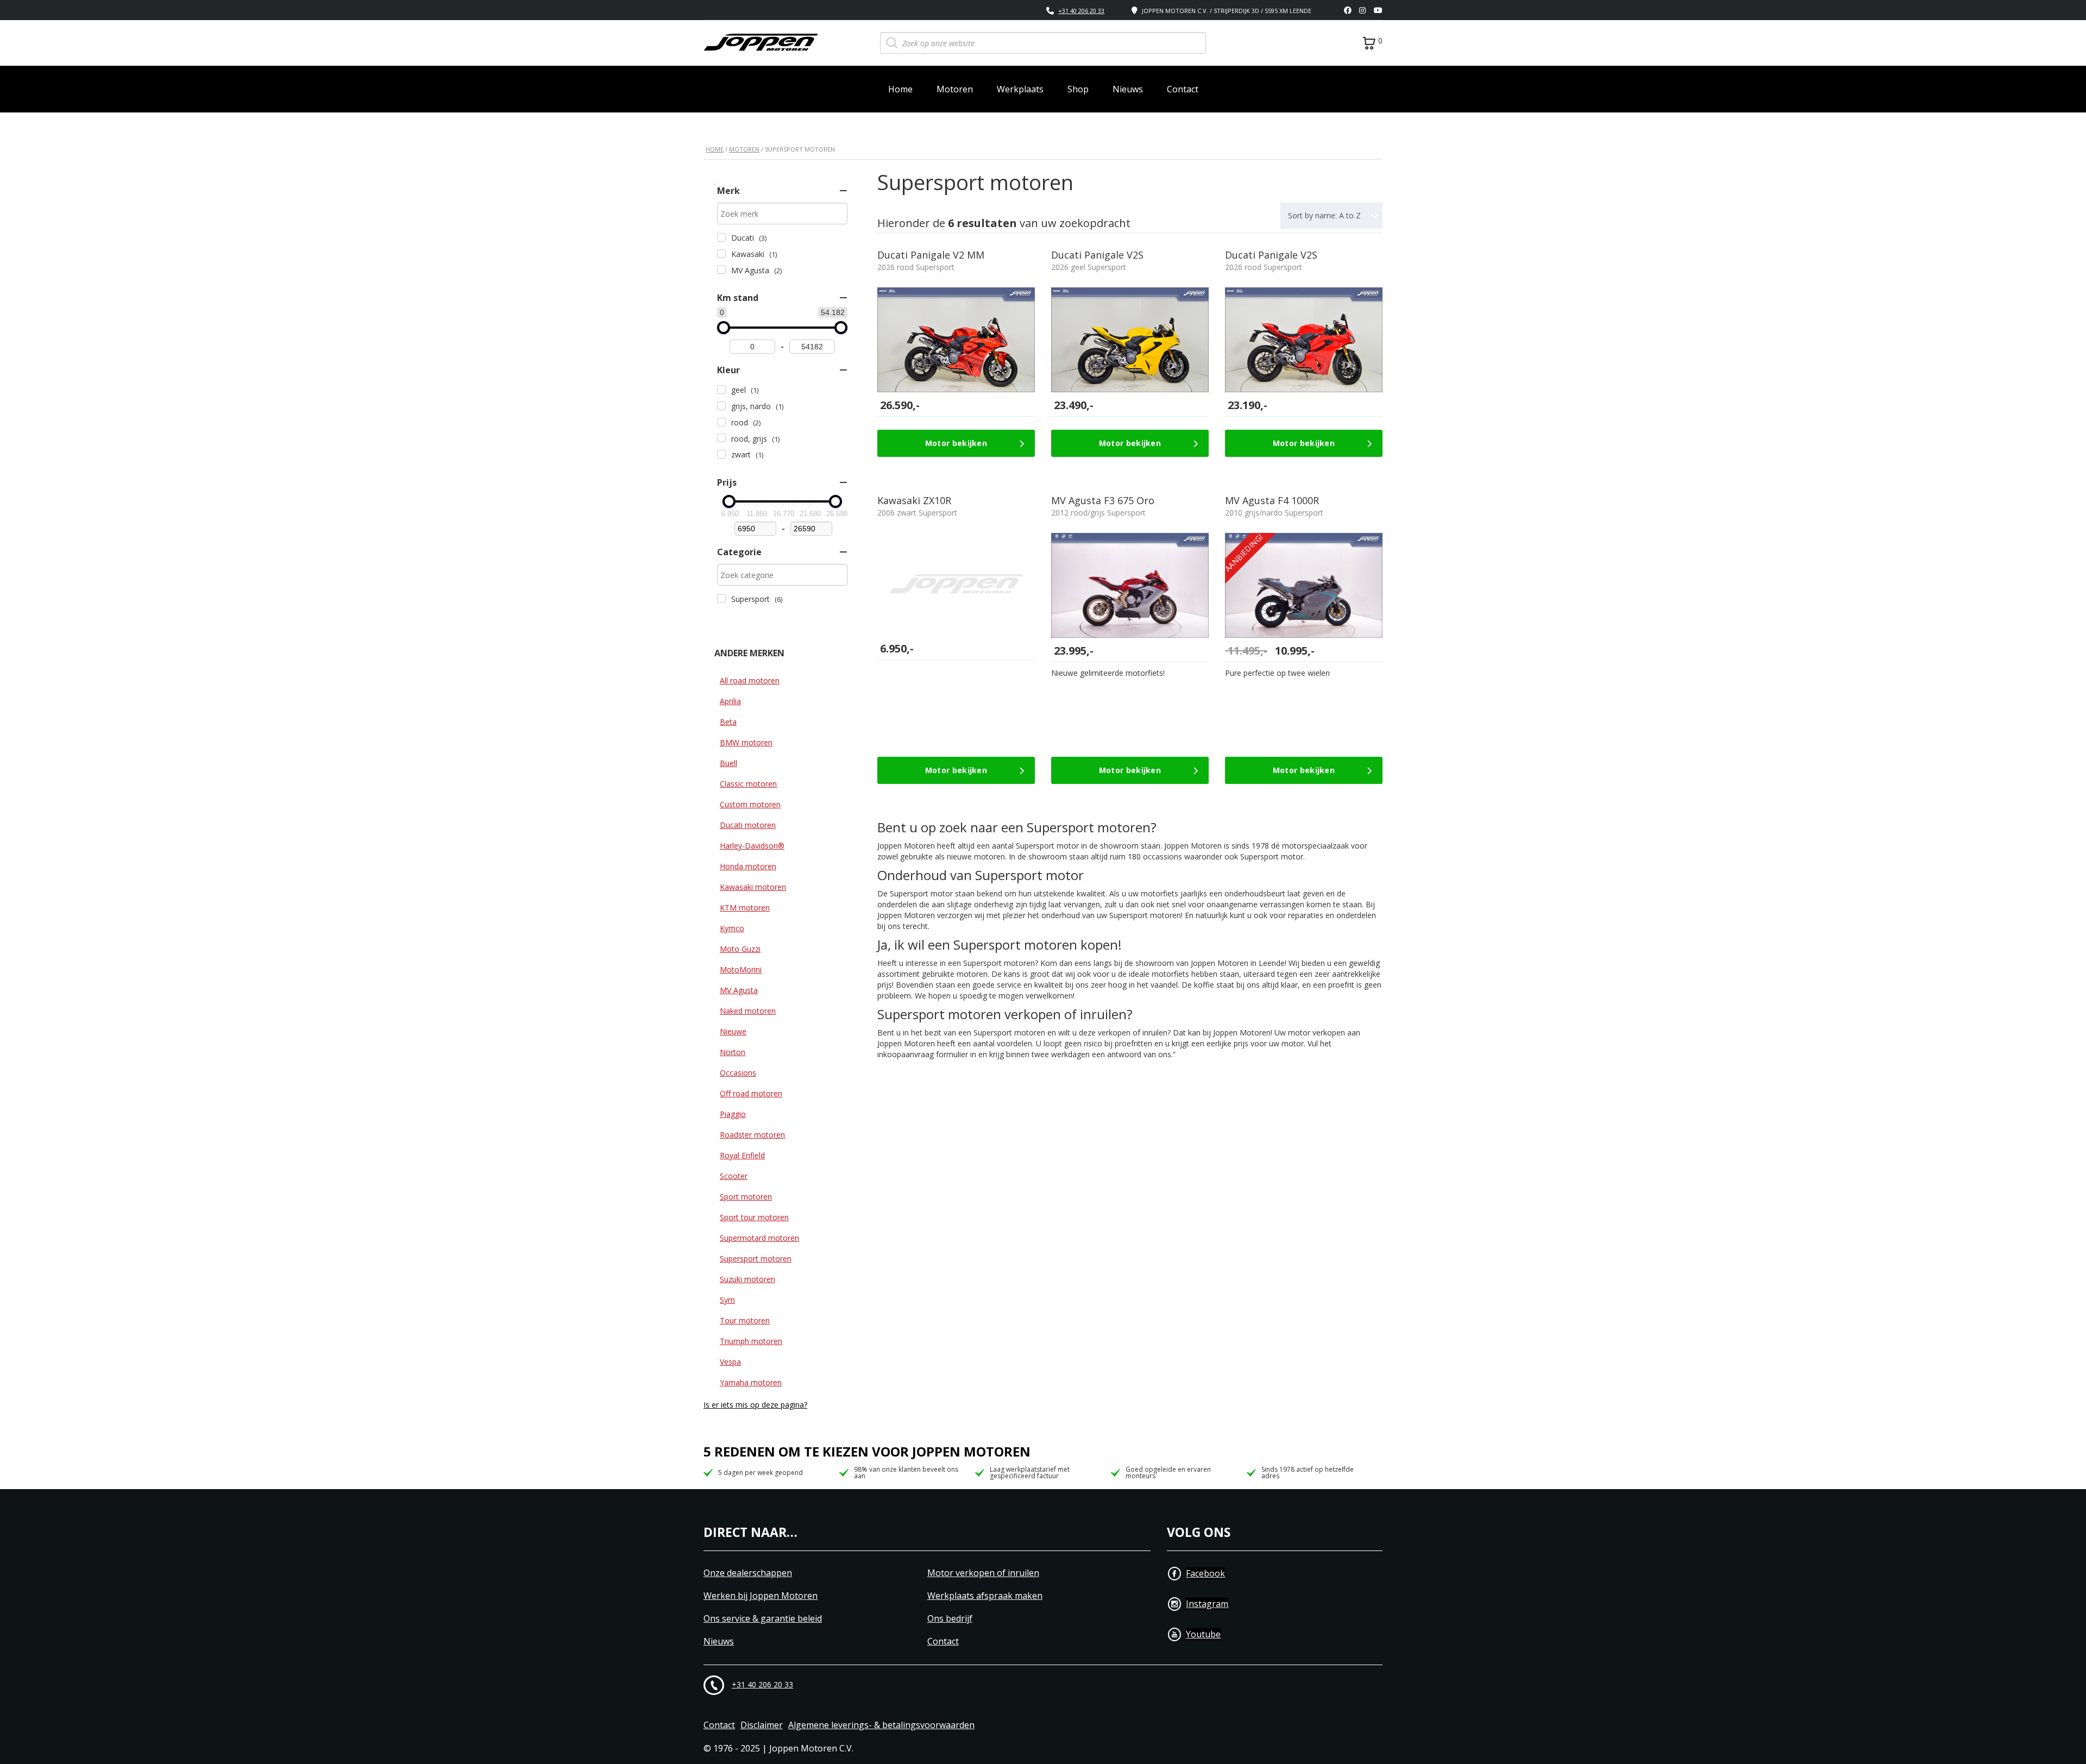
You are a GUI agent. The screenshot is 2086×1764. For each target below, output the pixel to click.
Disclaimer (762, 1725)
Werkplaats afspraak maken (985, 1596)
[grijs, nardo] (721, 406)
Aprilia (730, 701)
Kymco (732, 928)
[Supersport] (721, 599)
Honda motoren (748, 866)
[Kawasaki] (721, 254)
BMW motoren (746, 742)
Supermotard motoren (759, 1238)
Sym (727, 1300)
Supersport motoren (756, 1258)
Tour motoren (745, 1320)
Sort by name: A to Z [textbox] (1324, 215)
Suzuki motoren (747, 1279)
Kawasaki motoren (753, 887)
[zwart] (721, 454)
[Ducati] (721, 237)
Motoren (955, 89)
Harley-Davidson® (752, 846)
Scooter (734, 1176)
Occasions (738, 1073)
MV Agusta (739, 990)
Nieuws (1128, 89)
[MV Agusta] (721, 269)
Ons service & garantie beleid (763, 1619)
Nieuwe (733, 1031)
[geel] (721, 390)
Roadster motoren (752, 1135)
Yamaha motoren (751, 1382)
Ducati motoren (748, 825)
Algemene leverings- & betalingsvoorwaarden (881, 1725)
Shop (1078, 89)
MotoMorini (741, 969)
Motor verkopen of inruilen (983, 1573)
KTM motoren (745, 908)
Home (900, 89)
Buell (728, 763)
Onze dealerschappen (748, 1573)
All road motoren (750, 680)
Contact (1183, 89)
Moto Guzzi (740, 949)
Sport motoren (746, 1197)
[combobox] (1331, 216)
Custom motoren (750, 804)
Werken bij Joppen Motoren (761, 1596)
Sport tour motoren (754, 1217)
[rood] (721, 422)
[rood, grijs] (721, 438)
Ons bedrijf (950, 1619)
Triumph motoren (751, 1341)
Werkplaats (1020, 89)
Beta (728, 722)
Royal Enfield (742, 1155)
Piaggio (733, 1114)
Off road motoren (751, 1093)
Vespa (730, 1362)
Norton (733, 1052)
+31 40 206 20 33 (1081, 11)
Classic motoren (748, 784)
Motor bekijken (956, 443)
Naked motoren (748, 1011)
